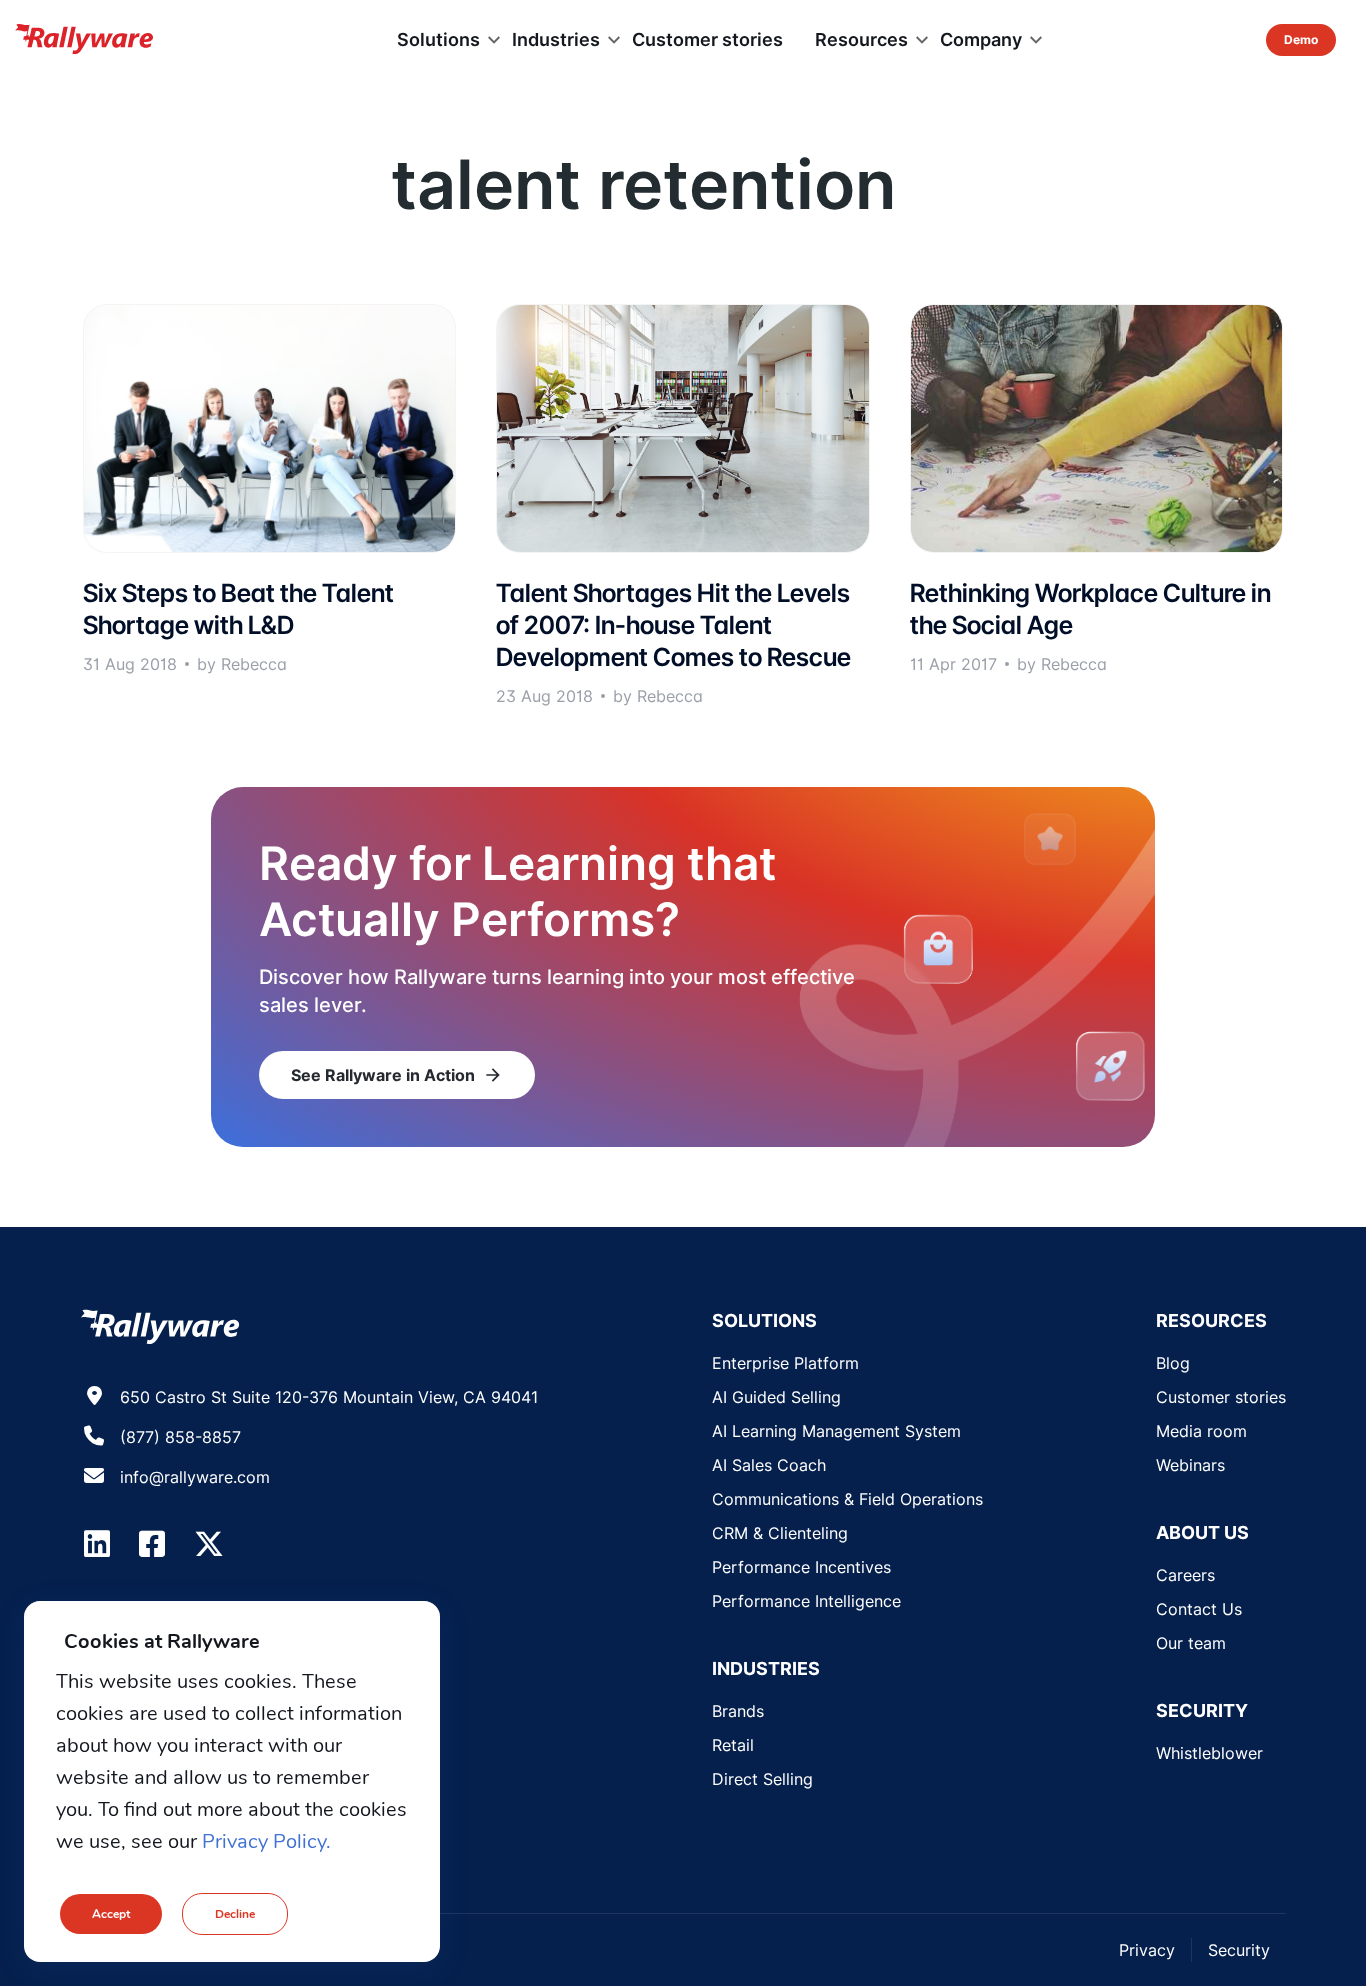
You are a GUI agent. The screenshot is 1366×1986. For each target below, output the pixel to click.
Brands (738, 1711)
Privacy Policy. (266, 1841)
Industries (556, 39)
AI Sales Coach (769, 1465)
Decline (235, 1914)
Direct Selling (762, 1779)
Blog (1173, 1363)
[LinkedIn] (97, 1544)
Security (1239, 1950)
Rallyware (84, 40)
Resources (861, 39)
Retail (733, 1745)
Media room (1201, 1431)
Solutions (438, 39)
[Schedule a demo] (1301, 40)
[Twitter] (209, 1544)
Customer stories (707, 39)
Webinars (1190, 1465)
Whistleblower (1209, 1753)
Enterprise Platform (785, 1363)
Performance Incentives (801, 1567)
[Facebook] (152, 1544)
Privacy (1147, 1950)
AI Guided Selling (776, 1397)
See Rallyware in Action (397, 1075)
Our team (1191, 1643)
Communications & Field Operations (847, 1499)
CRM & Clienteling (780, 1533)
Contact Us (1199, 1609)
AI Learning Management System (836, 1431)
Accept (111, 1914)
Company (981, 39)
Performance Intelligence (806, 1601)
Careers (1185, 1575)
